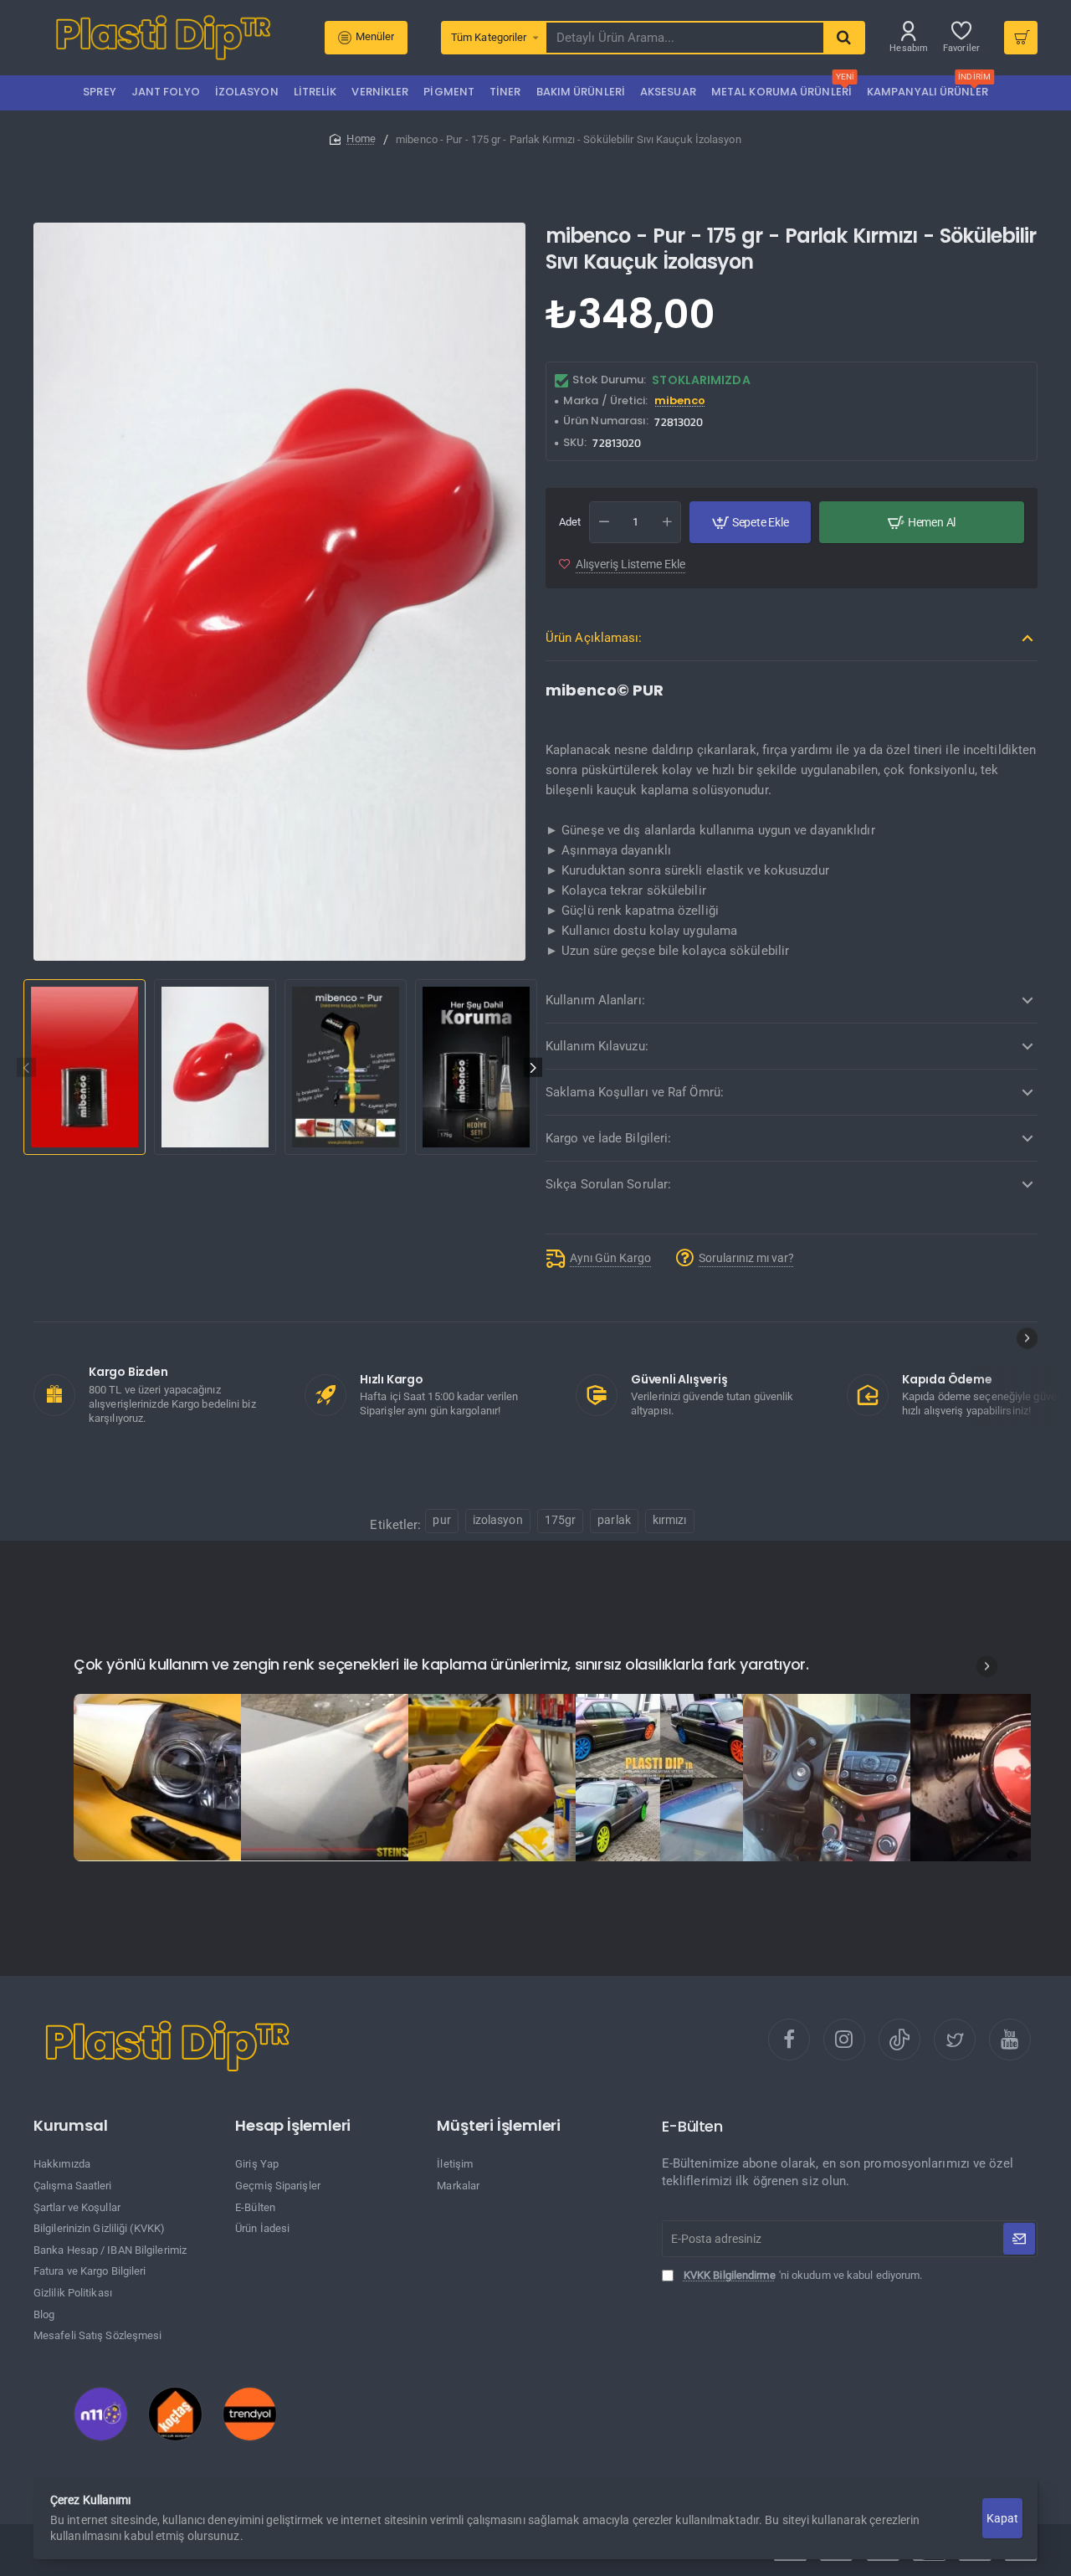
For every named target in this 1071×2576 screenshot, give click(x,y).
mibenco (680, 400)
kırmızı (670, 1520)
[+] (667, 522)
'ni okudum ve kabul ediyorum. (803, 2275)
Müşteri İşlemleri (499, 2126)
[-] (604, 522)
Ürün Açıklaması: (594, 638)
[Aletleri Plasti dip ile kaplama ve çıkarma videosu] (492, 1778)
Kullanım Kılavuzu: (597, 1046)
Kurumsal (70, 2126)
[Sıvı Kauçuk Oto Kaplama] (659, 1778)
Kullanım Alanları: (595, 1000)
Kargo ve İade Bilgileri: (608, 1138)
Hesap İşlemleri (293, 2126)
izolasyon (498, 1520)
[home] (353, 139)
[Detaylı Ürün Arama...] (843, 38)
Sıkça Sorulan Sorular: (608, 1184)
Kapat (1002, 2518)
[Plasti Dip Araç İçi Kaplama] (827, 1778)
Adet (570, 522)
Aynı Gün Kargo (610, 1258)
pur (441, 1520)
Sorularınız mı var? (746, 1258)
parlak (614, 1520)
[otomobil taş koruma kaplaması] (325, 1778)
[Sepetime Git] (1021, 38)
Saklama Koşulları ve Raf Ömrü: (635, 1092)
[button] (26, 1067)
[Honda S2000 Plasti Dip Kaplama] (157, 1778)
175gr (561, 1520)
